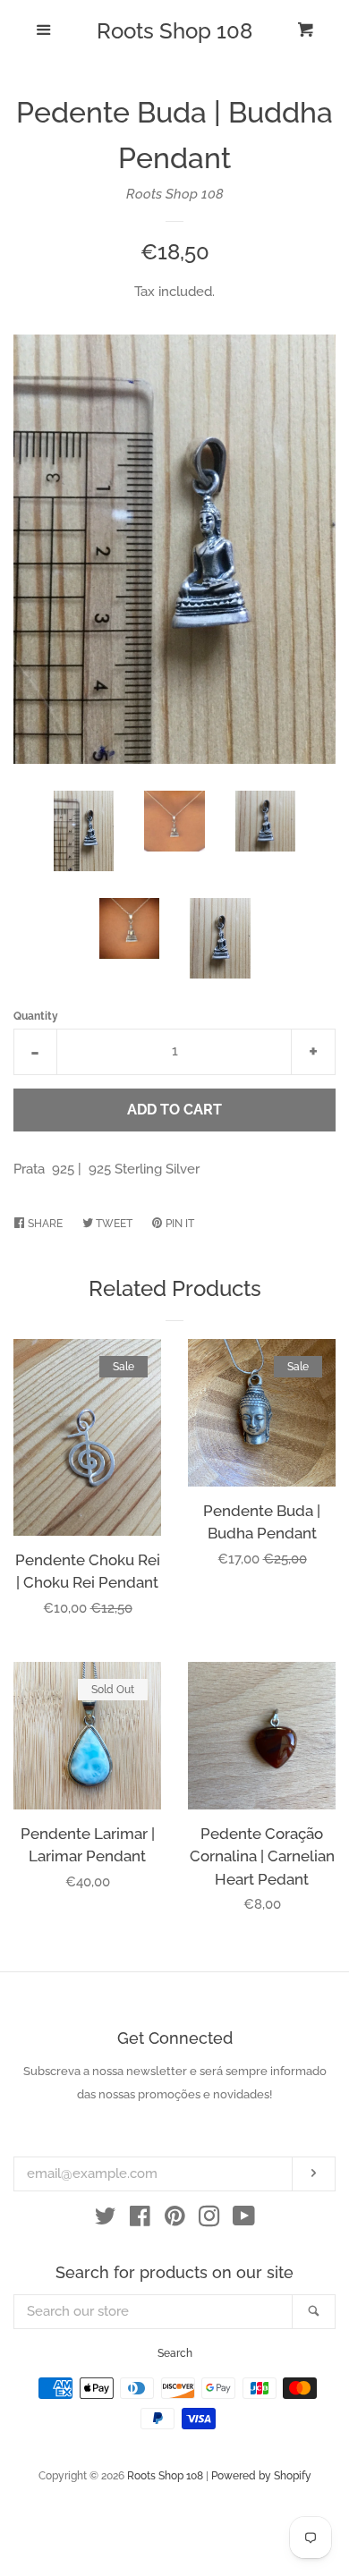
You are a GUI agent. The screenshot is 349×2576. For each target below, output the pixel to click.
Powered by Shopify (261, 2476)
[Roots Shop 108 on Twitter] (106, 2220)
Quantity (36, 1016)
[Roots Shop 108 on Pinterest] (175, 2220)
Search (175, 2353)
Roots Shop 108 (174, 31)
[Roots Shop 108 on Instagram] (209, 2220)
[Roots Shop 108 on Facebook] (140, 2220)
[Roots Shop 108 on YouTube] (244, 2220)
